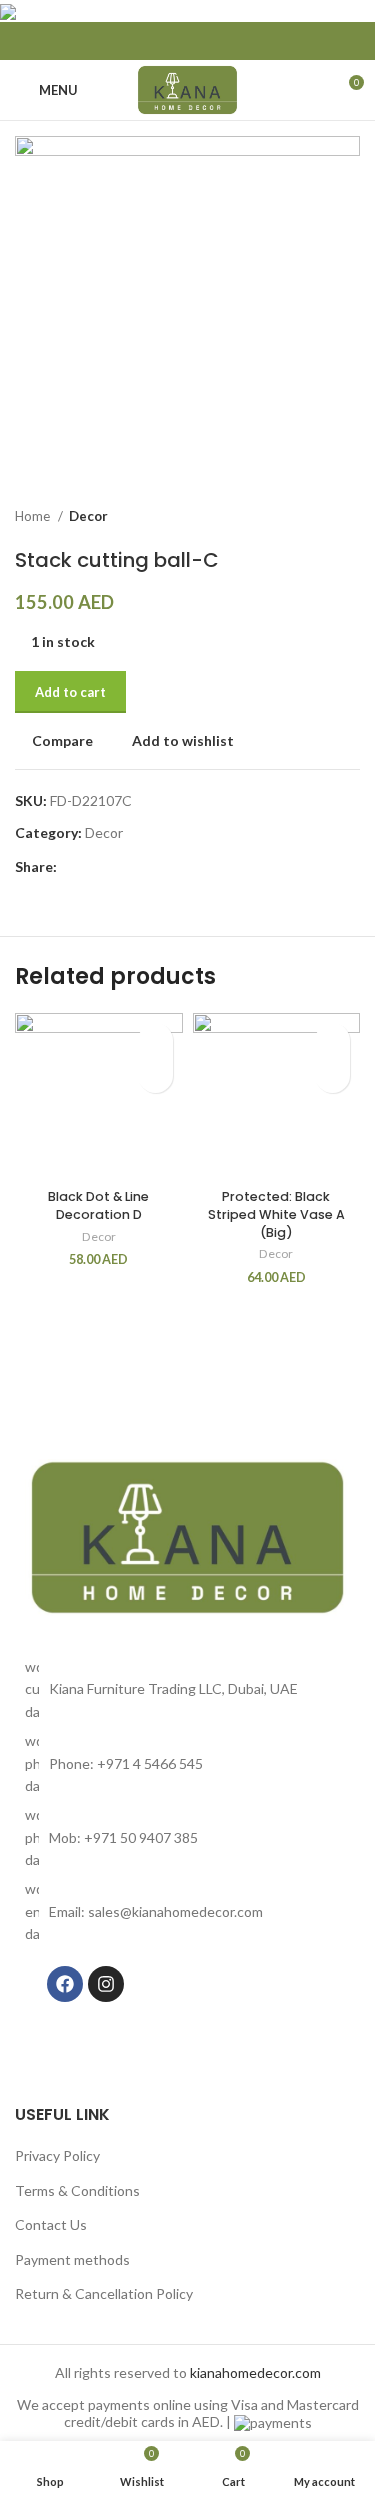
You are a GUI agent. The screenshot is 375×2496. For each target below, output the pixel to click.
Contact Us (51, 2224)
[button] (155, 1075)
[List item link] (187, 1763)
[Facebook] (65, 1984)
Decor (88, 516)
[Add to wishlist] (155, 1040)
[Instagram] (106, 1984)
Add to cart (70, 692)
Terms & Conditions (77, 2190)
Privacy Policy (57, 2155)
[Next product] (350, 517)
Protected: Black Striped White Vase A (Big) (276, 1214)
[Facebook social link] (162, 41)
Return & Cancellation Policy (104, 2293)
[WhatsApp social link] (214, 41)
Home (34, 516)
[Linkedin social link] (188, 41)
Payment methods (72, 2259)
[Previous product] (310, 517)
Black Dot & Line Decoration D (98, 1205)
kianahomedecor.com (255, 2372)
